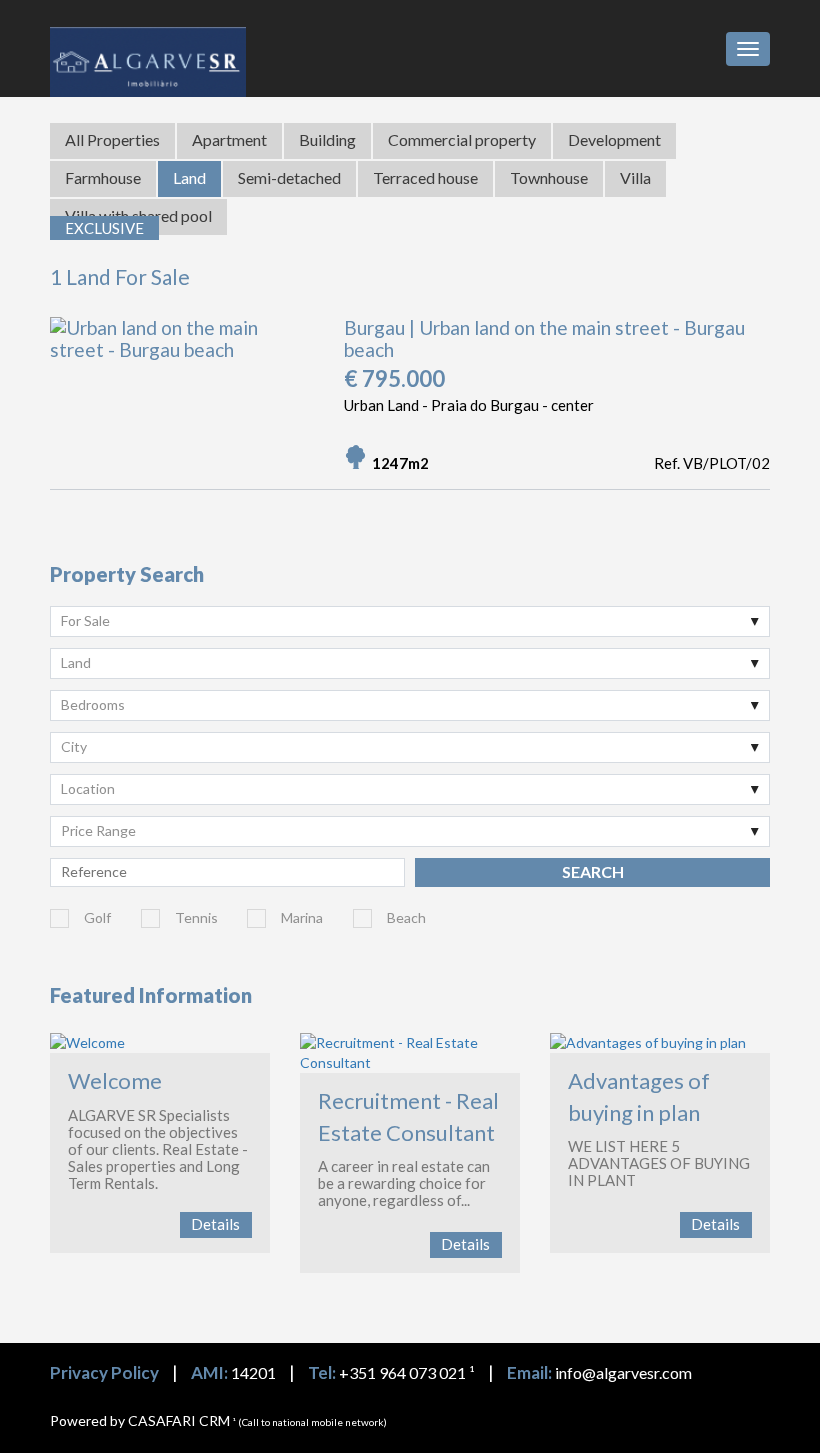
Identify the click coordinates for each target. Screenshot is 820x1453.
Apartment (229, 139)
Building (327, 139)
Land (189, 177)
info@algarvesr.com (623, 1372)
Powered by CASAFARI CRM (140, 1420)
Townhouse (549, 177)
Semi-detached (289, 177)
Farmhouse (103, 177)
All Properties (112, 139)
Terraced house (425, 177)
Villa (635, 177)
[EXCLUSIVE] (181, 350)
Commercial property (462, 139)
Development (614, 139)
